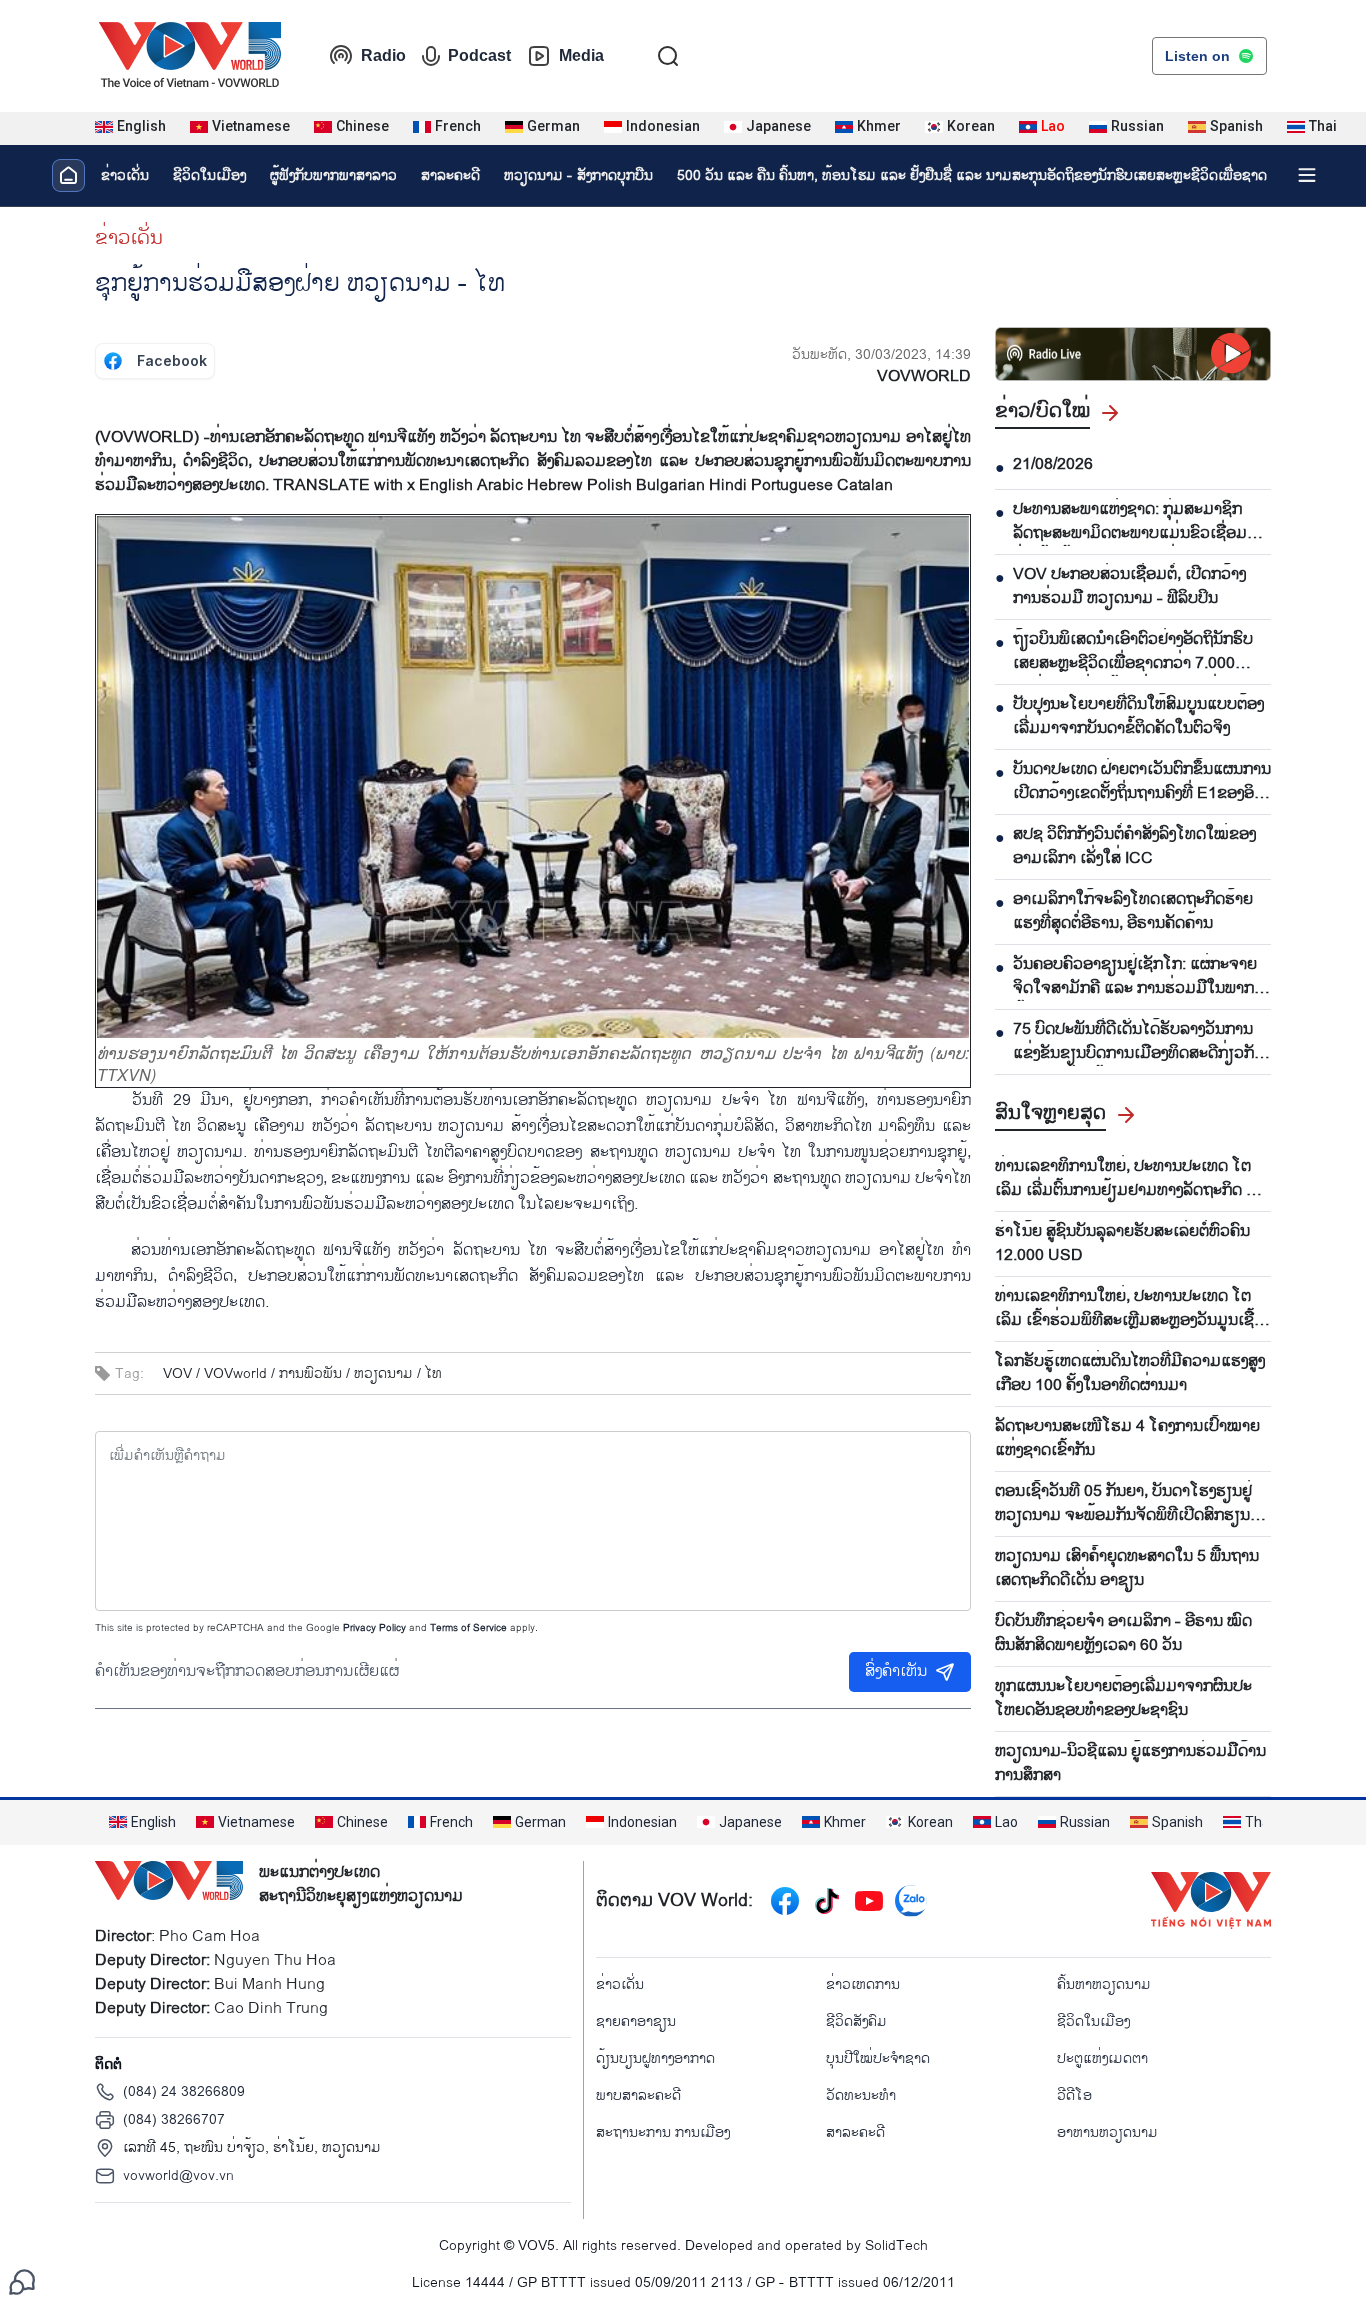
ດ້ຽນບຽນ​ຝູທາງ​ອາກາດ (655, 2058)
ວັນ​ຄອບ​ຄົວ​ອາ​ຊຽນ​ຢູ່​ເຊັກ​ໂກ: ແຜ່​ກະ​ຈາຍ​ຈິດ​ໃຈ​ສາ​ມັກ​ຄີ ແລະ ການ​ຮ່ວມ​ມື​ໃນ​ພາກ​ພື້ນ (1135, 977)
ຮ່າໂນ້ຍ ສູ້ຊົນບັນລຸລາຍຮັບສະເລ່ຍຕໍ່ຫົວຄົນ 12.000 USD (1122, 1244)
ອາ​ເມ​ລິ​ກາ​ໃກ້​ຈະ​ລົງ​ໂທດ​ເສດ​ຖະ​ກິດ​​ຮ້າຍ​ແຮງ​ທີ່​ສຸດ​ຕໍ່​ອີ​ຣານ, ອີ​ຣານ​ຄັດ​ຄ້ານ (1133, 912)
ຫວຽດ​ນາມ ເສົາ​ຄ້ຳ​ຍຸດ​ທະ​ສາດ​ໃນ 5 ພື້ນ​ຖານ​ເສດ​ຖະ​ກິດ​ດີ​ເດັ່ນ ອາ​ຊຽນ (1127, 1569)
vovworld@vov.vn (178, 2175)
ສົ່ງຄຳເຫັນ (896, 1671)
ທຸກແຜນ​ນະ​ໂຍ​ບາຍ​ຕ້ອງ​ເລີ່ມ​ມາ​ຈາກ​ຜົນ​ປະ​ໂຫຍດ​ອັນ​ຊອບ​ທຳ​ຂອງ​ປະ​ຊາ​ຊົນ (1123, 1699)
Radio (383, 55)
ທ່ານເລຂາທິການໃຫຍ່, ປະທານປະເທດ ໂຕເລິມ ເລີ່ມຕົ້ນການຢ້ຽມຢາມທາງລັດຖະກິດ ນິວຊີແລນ (1130, 1179)
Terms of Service (468, 1628)
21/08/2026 (1053, 465)
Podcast (479, 55)
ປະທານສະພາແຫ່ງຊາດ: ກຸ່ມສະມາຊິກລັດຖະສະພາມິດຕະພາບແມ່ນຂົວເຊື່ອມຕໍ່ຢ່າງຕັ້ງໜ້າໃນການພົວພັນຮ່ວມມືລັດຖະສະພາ (1135, 522)
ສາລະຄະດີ (450, 175)
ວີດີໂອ (1074, 2095)
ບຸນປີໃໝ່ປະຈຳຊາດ (878, 2058)
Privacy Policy (374, 1628)
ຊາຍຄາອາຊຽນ (636, 2021)
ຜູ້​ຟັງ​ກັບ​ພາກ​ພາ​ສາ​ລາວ (333, 175)
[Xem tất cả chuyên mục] (1307, 175)
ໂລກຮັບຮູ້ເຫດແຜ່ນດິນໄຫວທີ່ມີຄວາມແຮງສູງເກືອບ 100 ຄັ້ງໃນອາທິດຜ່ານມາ (1130, 1374)
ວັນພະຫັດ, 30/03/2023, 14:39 (881, 354)
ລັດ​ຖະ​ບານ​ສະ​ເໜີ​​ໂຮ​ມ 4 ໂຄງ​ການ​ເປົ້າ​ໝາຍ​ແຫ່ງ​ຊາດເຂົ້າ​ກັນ (1127, 1439)
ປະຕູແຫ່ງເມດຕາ (1102, 2058)
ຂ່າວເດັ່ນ (125, 175)
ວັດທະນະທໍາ (861, 2095)
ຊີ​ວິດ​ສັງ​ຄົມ (856, 2021)
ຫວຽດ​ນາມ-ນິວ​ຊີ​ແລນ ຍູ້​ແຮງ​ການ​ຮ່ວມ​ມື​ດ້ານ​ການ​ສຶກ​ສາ (1130, 1764)
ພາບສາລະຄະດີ (638, 2095)
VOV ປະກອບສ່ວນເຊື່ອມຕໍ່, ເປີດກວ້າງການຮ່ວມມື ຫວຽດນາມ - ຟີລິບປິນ (1129, 587)
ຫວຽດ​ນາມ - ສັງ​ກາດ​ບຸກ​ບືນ (578, 175)
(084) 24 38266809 (184, 2091)
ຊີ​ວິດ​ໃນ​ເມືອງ (209, 175)
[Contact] (22, 2281)
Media (581, 55)
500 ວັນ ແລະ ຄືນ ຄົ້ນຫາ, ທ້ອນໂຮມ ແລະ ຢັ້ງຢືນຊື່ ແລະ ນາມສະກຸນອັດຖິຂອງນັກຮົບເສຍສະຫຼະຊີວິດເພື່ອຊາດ (972, 175)
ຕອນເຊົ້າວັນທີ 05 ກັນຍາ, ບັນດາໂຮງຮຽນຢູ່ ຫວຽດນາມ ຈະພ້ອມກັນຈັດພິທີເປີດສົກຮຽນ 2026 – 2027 (1123, 1504)
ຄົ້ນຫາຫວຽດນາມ (1104, 1984)
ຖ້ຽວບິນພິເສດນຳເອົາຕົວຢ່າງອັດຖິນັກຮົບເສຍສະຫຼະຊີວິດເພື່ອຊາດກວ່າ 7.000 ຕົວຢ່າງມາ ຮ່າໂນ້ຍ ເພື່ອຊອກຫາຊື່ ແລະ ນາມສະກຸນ (1133, 652)
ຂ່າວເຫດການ (863, 1984)
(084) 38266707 (174, 2119)
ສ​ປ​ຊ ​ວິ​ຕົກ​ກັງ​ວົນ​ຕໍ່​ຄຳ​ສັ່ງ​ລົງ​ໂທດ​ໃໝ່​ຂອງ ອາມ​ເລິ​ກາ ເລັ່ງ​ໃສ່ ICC (1134, 847)
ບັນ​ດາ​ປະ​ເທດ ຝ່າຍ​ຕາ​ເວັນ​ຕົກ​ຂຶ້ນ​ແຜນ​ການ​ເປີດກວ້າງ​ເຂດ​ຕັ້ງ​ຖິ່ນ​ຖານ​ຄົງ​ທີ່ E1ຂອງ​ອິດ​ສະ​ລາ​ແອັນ (1142, 782)
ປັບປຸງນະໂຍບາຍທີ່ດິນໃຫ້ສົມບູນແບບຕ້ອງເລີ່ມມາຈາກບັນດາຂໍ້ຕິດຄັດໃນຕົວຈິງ (1138, 717)
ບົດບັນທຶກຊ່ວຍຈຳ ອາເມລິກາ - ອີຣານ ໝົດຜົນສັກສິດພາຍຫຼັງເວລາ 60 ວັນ (1123, 1634)
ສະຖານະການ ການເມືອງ (663, 2132)
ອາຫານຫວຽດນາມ (1107, 2132)
